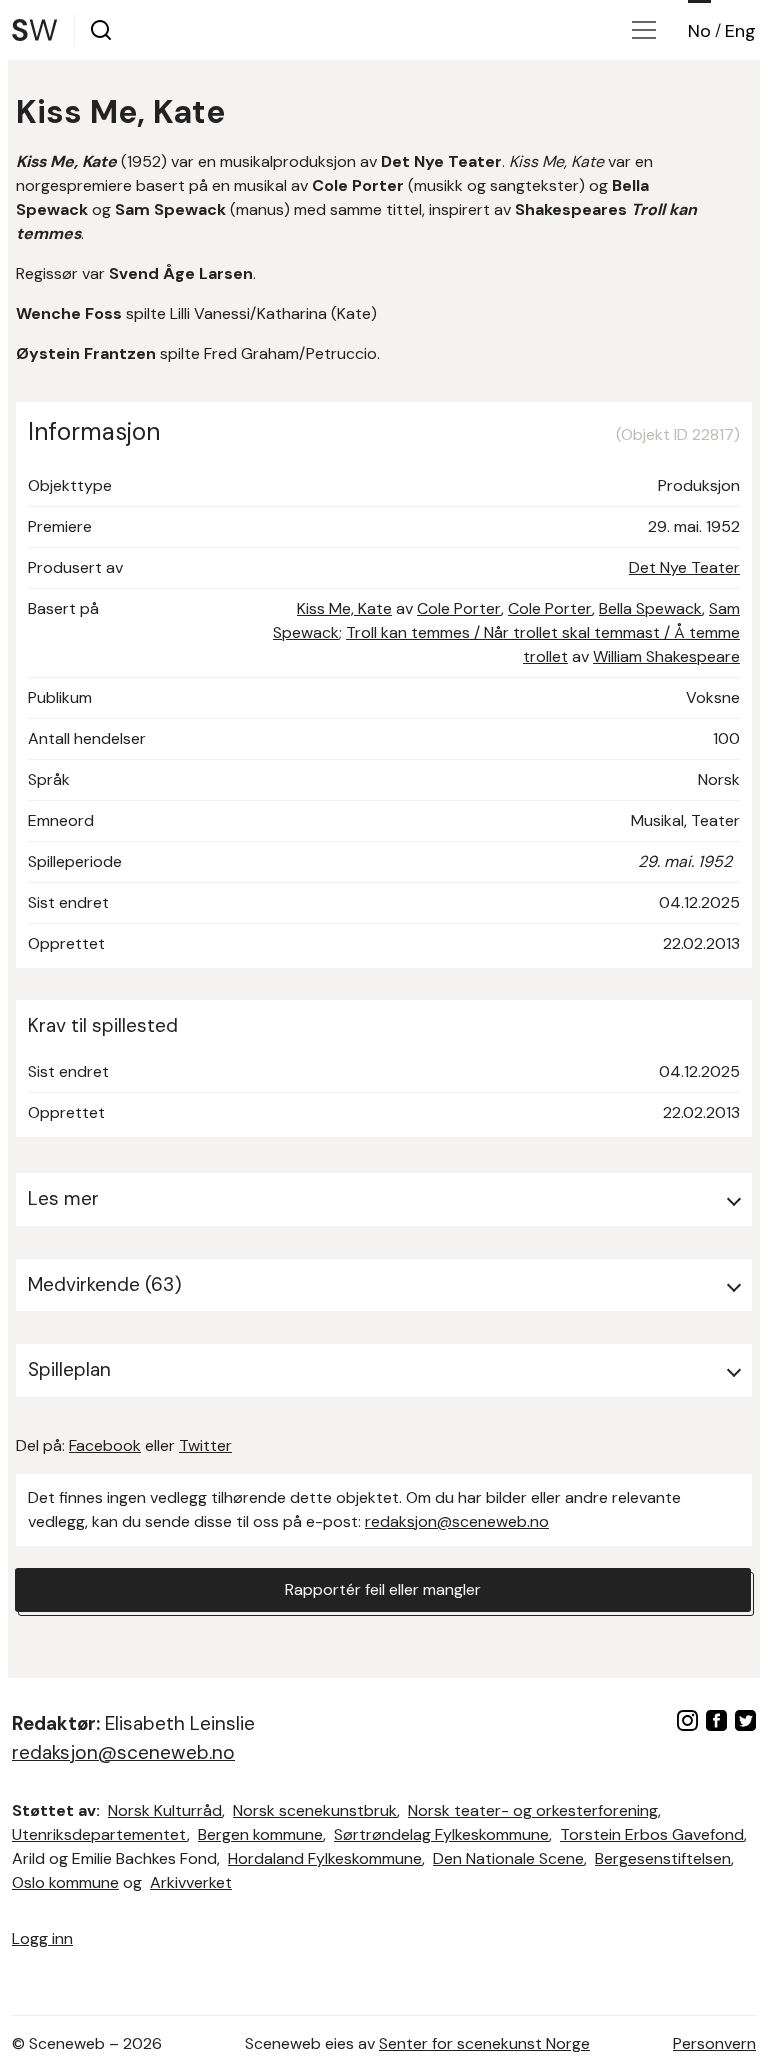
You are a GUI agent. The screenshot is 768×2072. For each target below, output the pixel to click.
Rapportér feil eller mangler (383, 1589)
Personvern (714, 2043)
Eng (740, 31)
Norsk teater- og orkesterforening (533, 1810)
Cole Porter (459, 608)
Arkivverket (191, 1882)
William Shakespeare (666, 656)
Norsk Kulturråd (165, 1810)
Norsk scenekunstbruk (315, 1810)
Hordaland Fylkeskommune (325, 1858)
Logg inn (42, 1938)
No (699, 31)
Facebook (105, 1445)
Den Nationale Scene (508, 1858)
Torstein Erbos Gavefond (652, 1834)
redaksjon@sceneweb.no (457, 1521)
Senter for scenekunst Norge (484, 2043)
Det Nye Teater (684, 567)
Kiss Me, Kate (344, 608)
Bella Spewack (650, 608)
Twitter (205, 1445)
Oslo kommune (65, 1882)
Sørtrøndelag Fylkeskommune (441, 1834)
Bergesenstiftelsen (663, 1858)
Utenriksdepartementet (99, 1834)
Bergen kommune (260, 1834)
